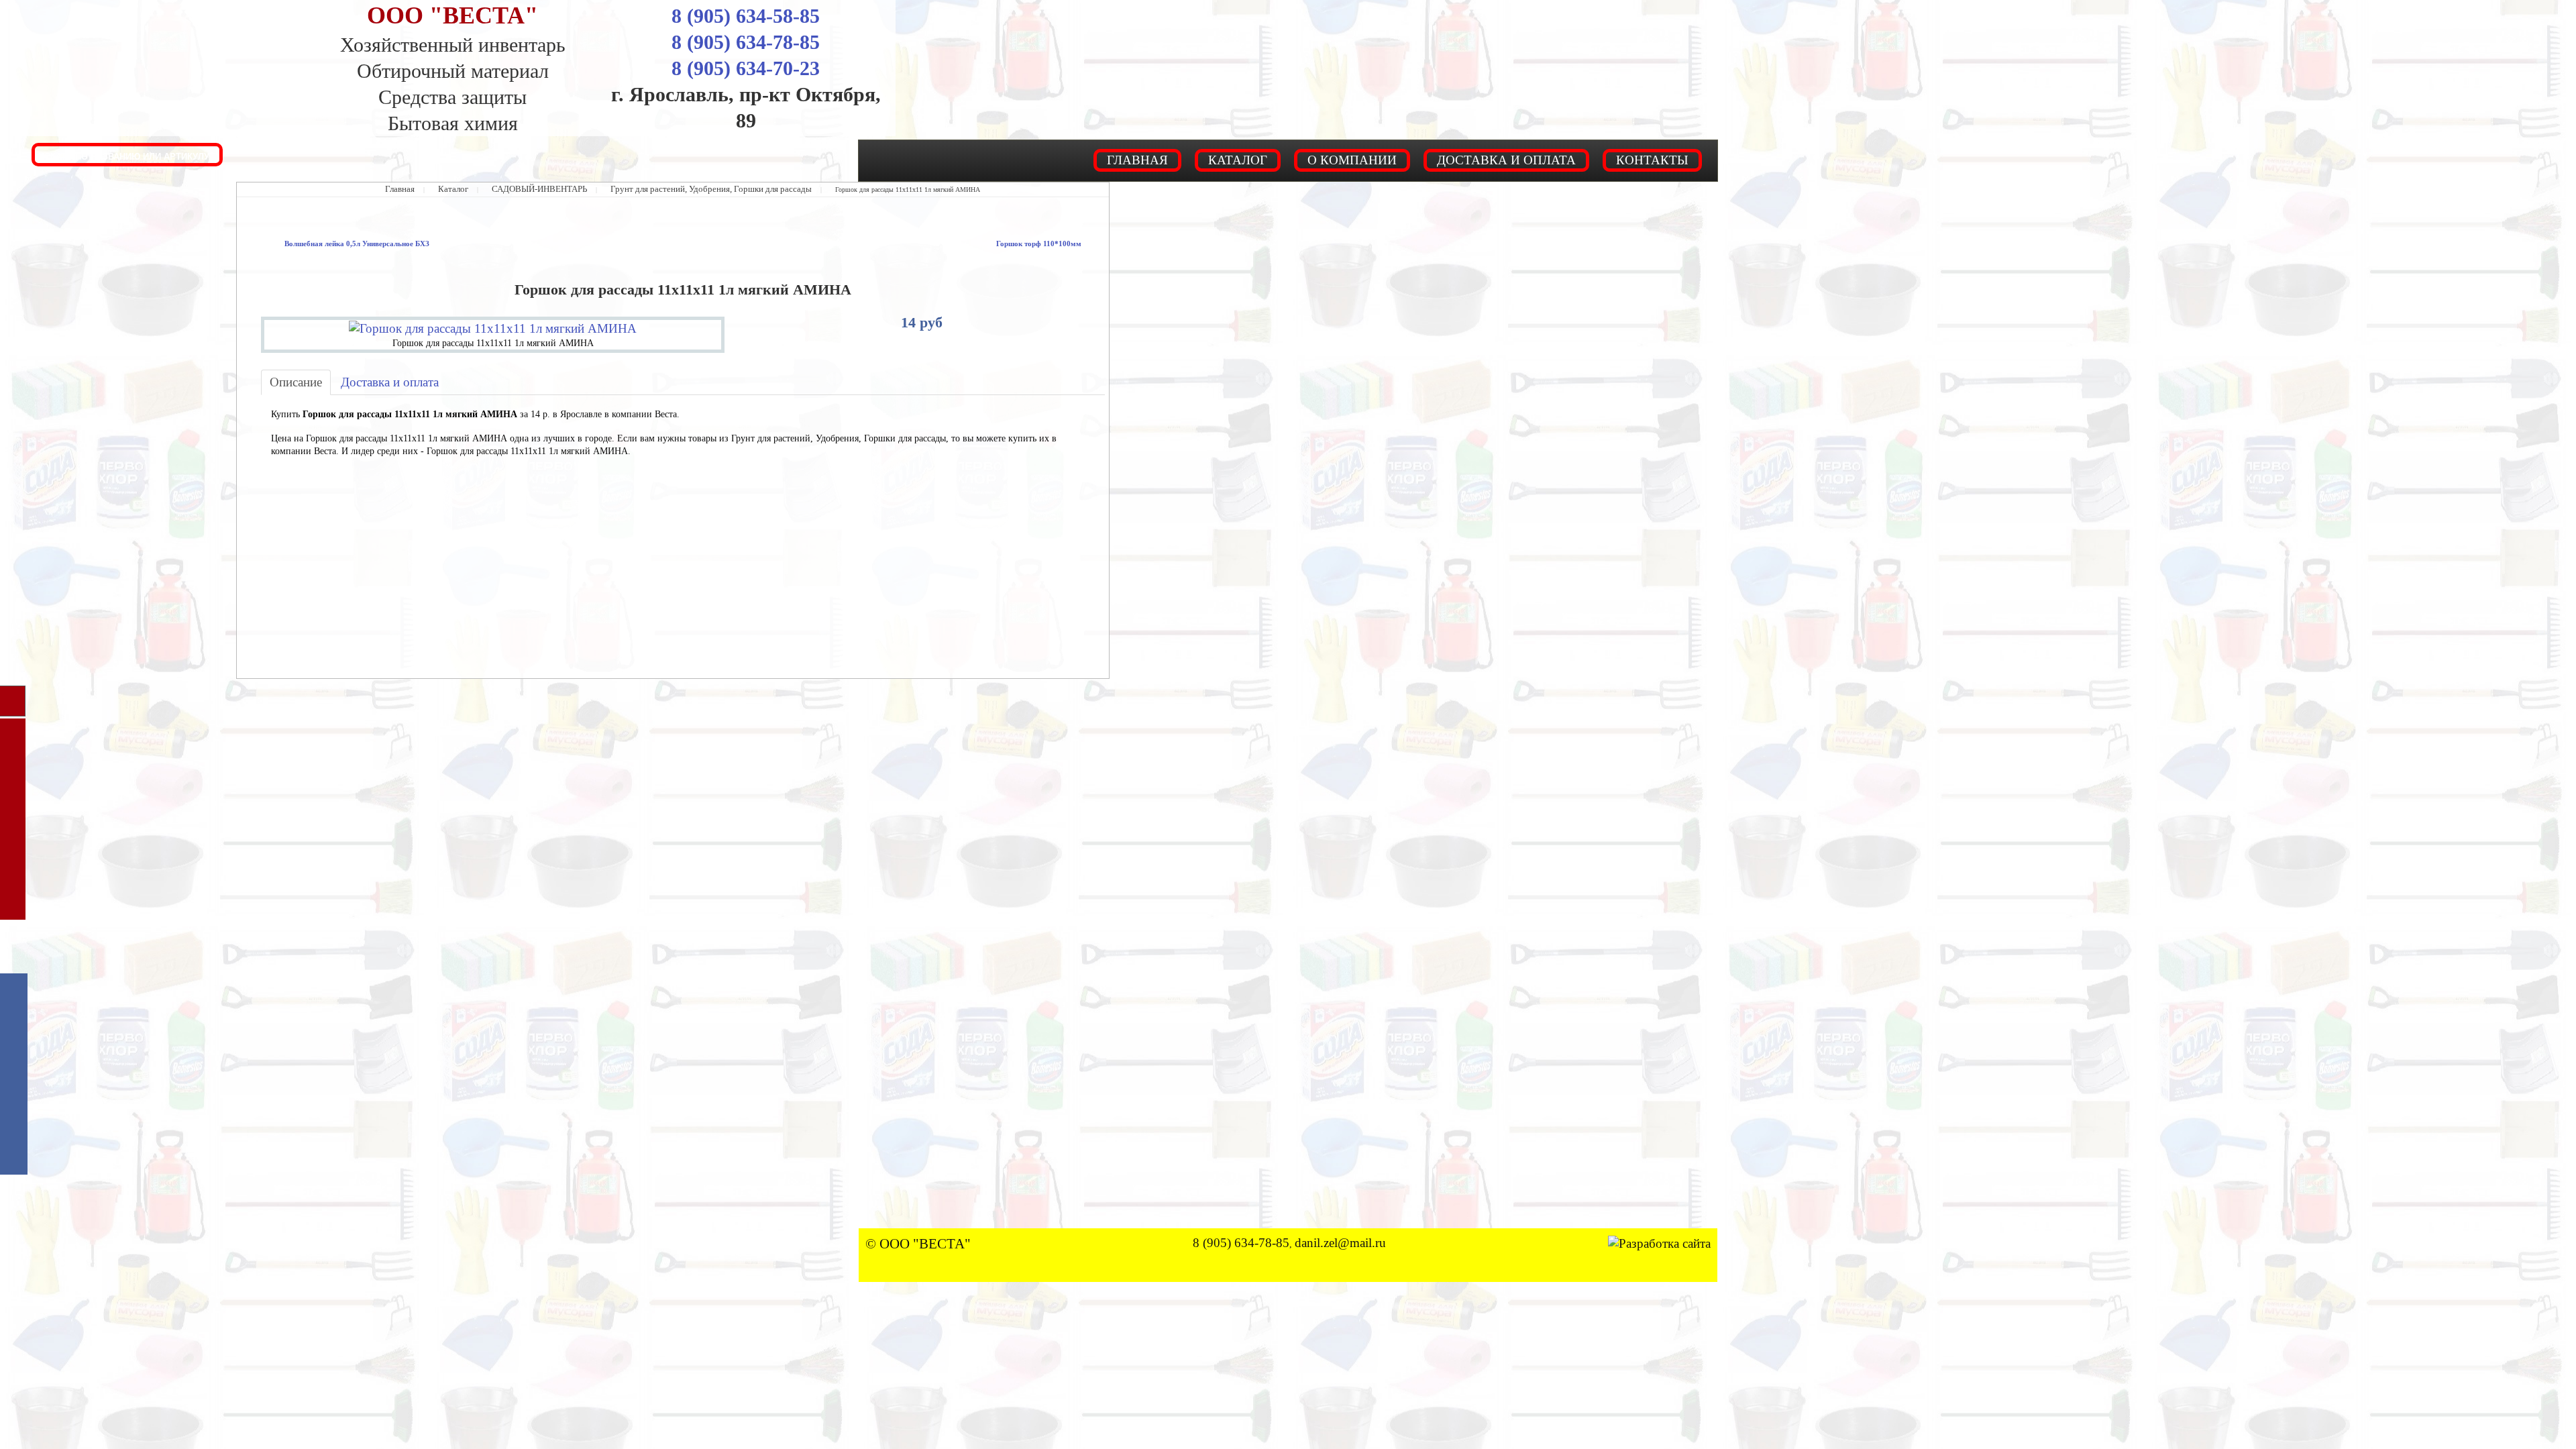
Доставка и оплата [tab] (366, 377)
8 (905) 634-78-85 (746, 42)
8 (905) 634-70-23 (746, 68)
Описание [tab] (290, 377)
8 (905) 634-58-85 (746, 16)
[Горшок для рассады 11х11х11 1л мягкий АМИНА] (493, 325)
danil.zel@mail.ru (1339, 1188)
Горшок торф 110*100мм (1052, 243)
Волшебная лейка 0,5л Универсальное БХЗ (337, 243)
